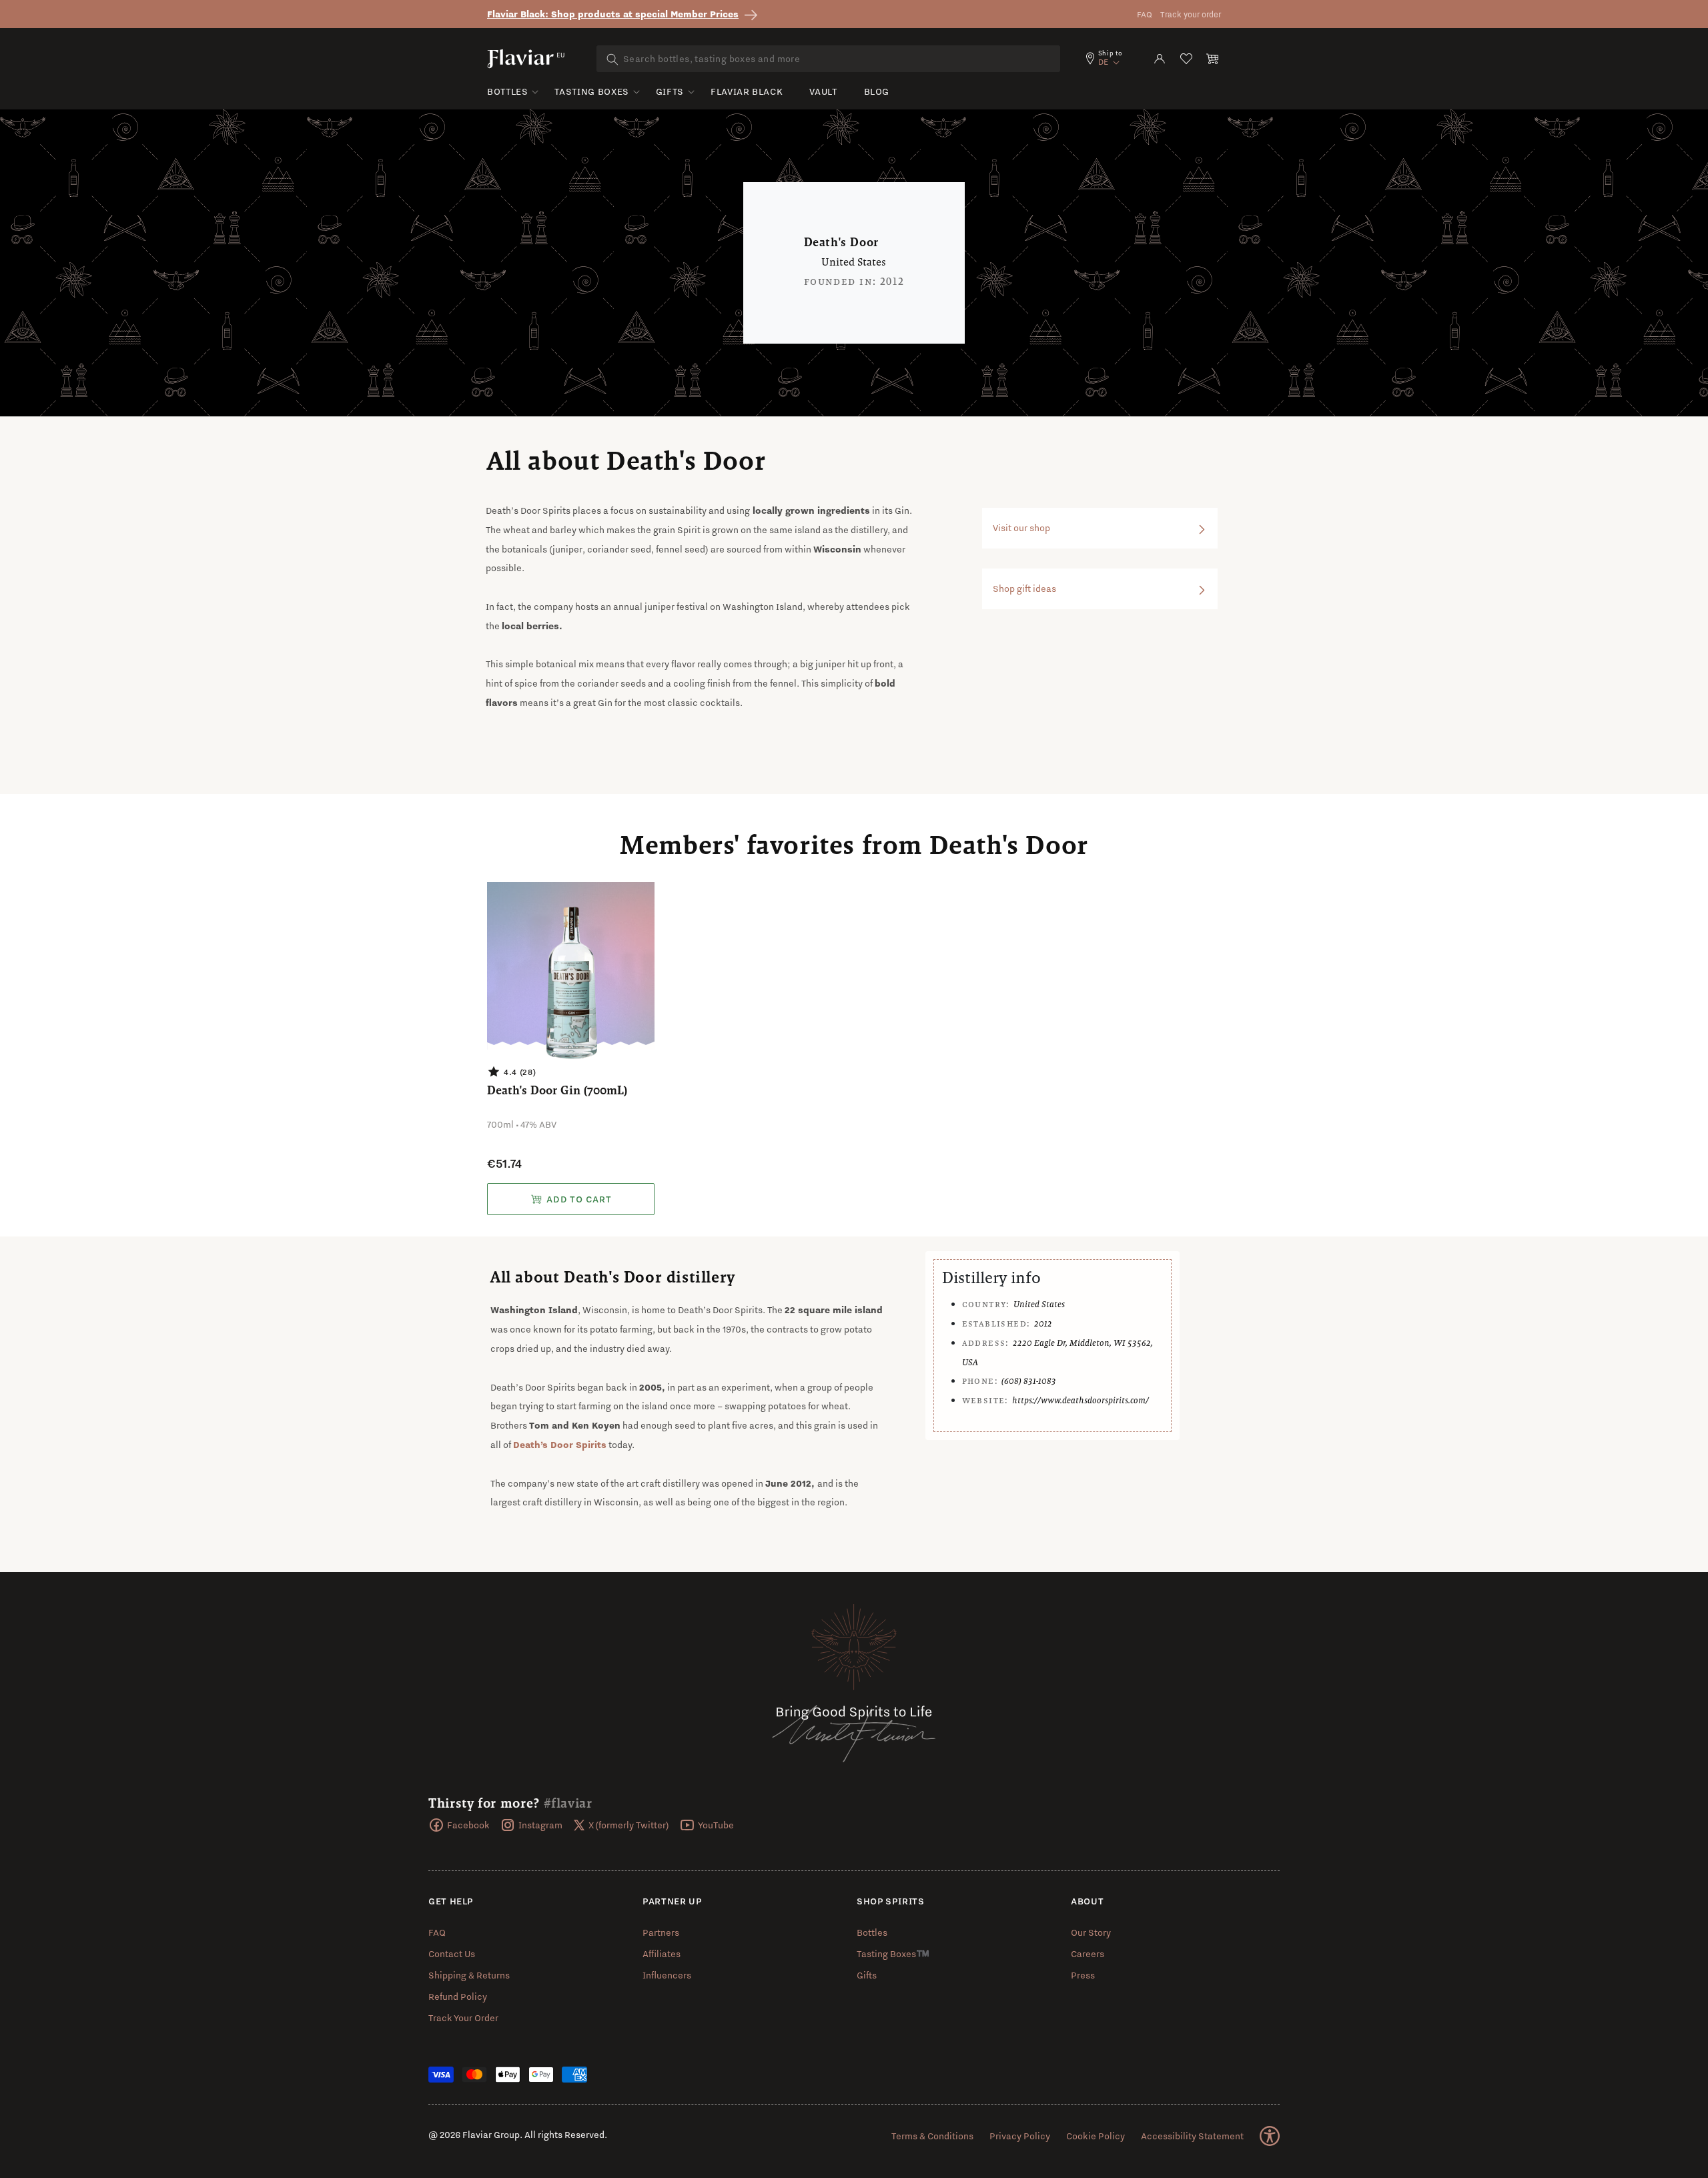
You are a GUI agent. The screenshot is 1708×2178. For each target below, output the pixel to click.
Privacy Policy (1020, 2136)
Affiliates (662, 1954)
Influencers (667, 1975)
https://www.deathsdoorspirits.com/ (1081, 1400)
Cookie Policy (1096, 2136)
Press (1083, 1975)
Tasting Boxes (591, 91)
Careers (1088, 1954)
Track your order (1191, 14)
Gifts (670, 91)
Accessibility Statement (1192, 2136)
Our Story (1091, 1932)
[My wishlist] (1186, 59)
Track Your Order (463, 2018)
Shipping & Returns (469, 1975)
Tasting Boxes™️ (893, 1954)
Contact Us (452, 1954)
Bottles (507, 91)
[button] (1213, 59)
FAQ (1145, 14)
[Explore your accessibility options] (1270, 2136)
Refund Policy (458, 1996)
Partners (661, 1932)
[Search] (612, 59)
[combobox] (828, 59)
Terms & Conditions (932, 2136)
